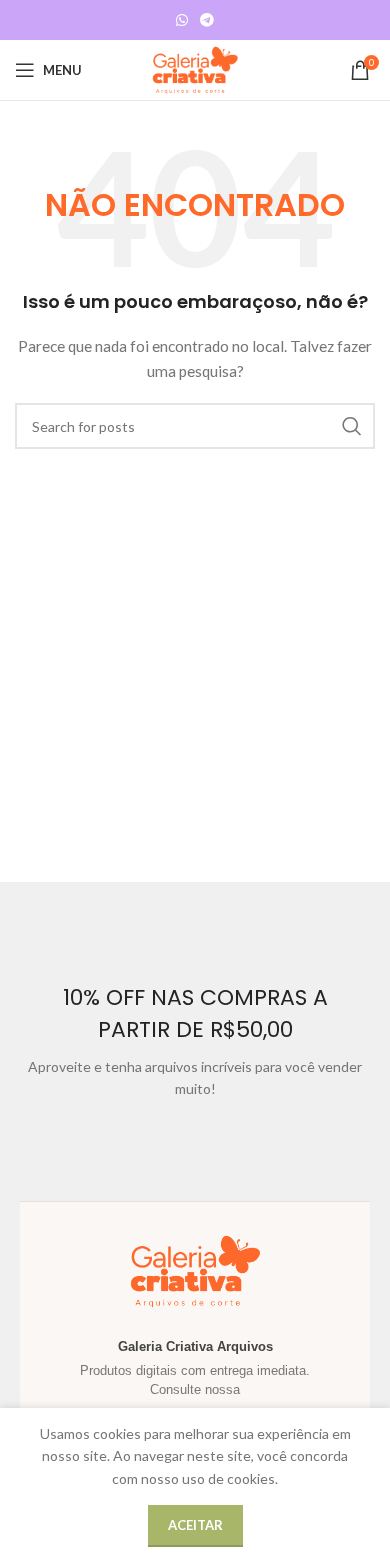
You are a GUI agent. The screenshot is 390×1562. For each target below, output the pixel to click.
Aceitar (195, 1525)
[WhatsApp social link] (182, 20)
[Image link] (355, 480)
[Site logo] (195, 68)
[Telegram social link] (207, 20)
